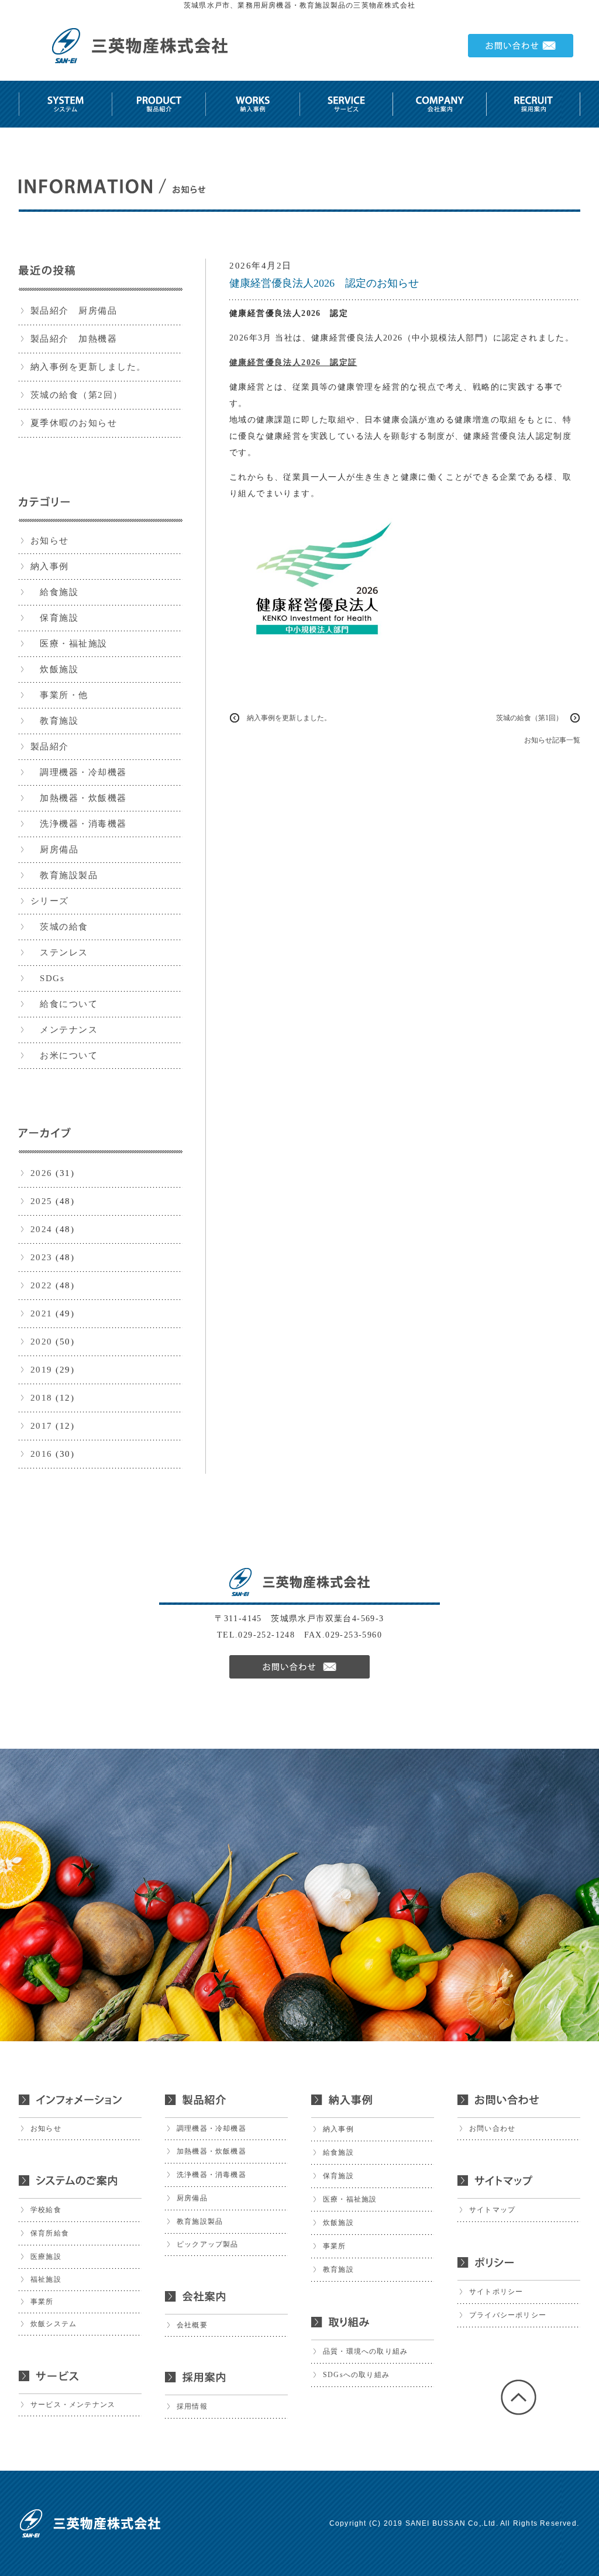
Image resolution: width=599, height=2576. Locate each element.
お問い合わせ (492, 2128)
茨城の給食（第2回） (77, 395)
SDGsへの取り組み (356, 2375)
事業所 (42, 2302)
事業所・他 (59, 695)
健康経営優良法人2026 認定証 (293, 362)
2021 (42, 1313)
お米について (64, 1055)
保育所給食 (50, 2233)
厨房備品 (55, 850)
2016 (42, 1454)
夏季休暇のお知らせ (74, 423)
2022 (42, 1285)
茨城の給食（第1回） (529, 718)
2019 (42, 1370)
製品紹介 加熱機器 (74, 339)
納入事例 (50, 566)
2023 (42, 1257)
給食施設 (55, 592)
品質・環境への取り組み (365, 2351)
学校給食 (46, 2210)
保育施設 (55, 618)
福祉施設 (46, 2279)
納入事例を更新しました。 (88, 367)
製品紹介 (50, 747)
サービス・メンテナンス (73, 2405)
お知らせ (50, 541)
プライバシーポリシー (508, 2315)
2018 (42, 1398)
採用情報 (192, 2406)
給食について (64, 1004)
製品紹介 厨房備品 (74, 311)
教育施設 (55, 721)
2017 (42, 1426)
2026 (42, 1173)
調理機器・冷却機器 (79, 772)
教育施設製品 (64, 875)
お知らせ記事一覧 (552, 740)
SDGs (48, 978)
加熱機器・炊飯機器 (79, 798)
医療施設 (46, 2257)
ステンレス (59, 952)
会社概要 (192, 2325)
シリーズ (50, 901)
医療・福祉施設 (69, 644)
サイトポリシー (496, 2292)
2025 (42, 1201)
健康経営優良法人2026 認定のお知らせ (324, 283)
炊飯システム (54, 2324)
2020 (42, 1342)
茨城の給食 (59, 927)
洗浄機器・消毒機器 (79, 824)
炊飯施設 (55, 669)
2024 (42, 1229)
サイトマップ (492, 2210)
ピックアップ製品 (208, 2244)
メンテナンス (64, 1030)
